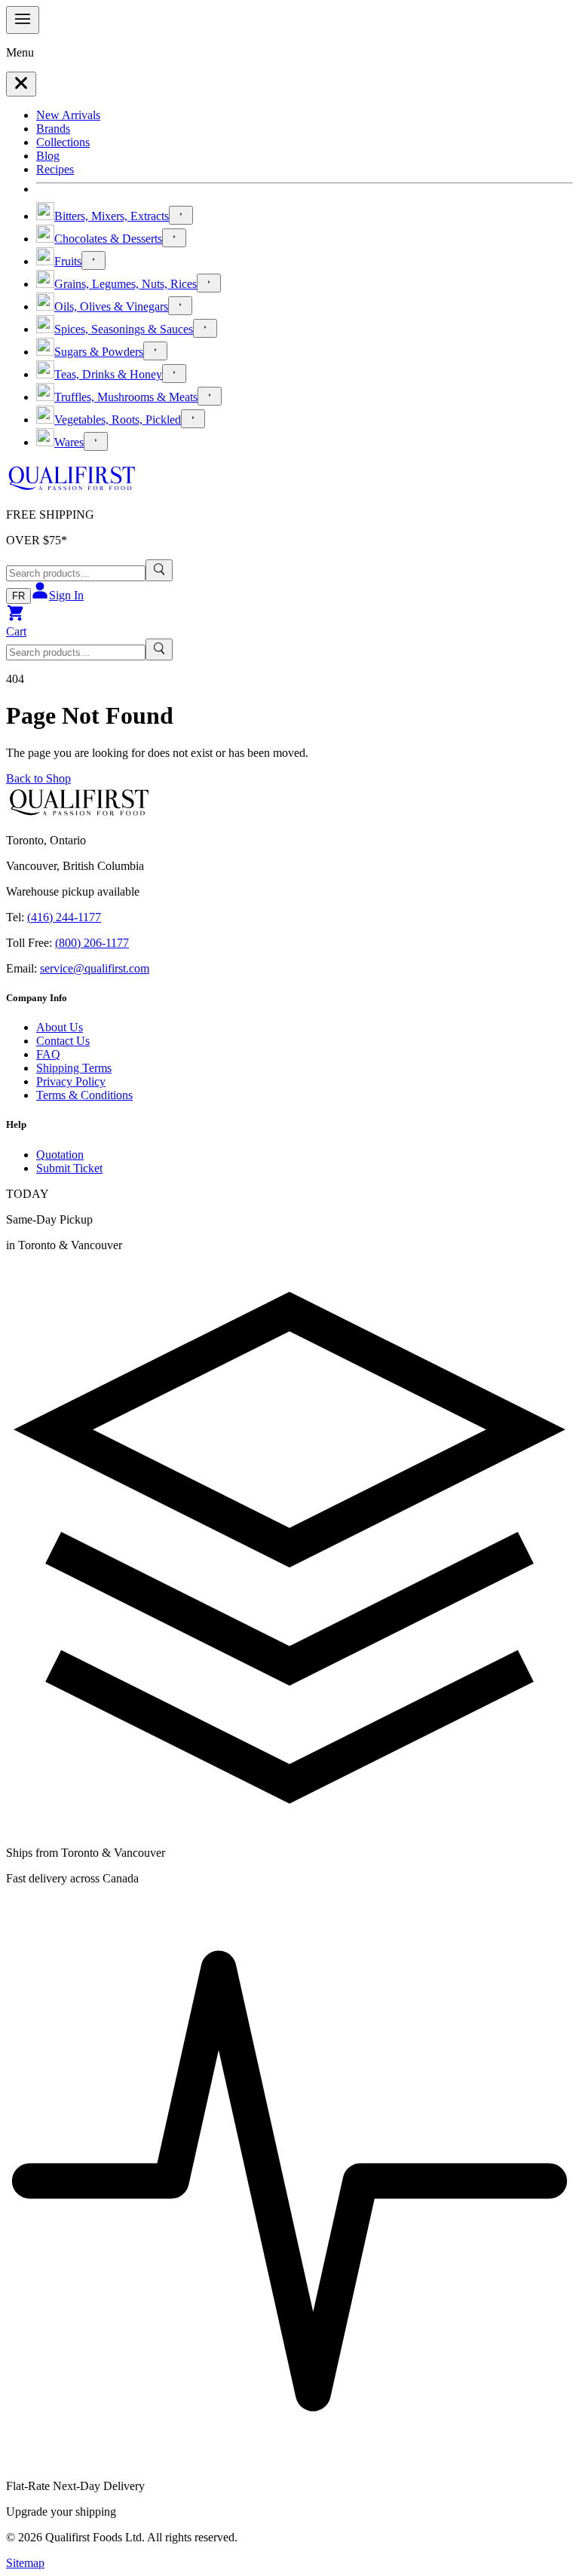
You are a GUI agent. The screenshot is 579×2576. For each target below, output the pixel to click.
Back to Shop (38, 778)
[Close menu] (21, 84)
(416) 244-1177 (64, 917)
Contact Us (63, 1041)
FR (18, 596)
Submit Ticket (69, 1168)
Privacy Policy (71, 1081)
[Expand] (181, 215)
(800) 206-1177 (92, 943)
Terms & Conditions (84, 1095)
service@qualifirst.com (95, 968)
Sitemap (25, 2563)
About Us (60, 1027)
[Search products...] (159, 570)
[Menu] (23, 20)
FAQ (48, 1054)
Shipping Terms (74, 1068)
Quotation (60, 1155)
